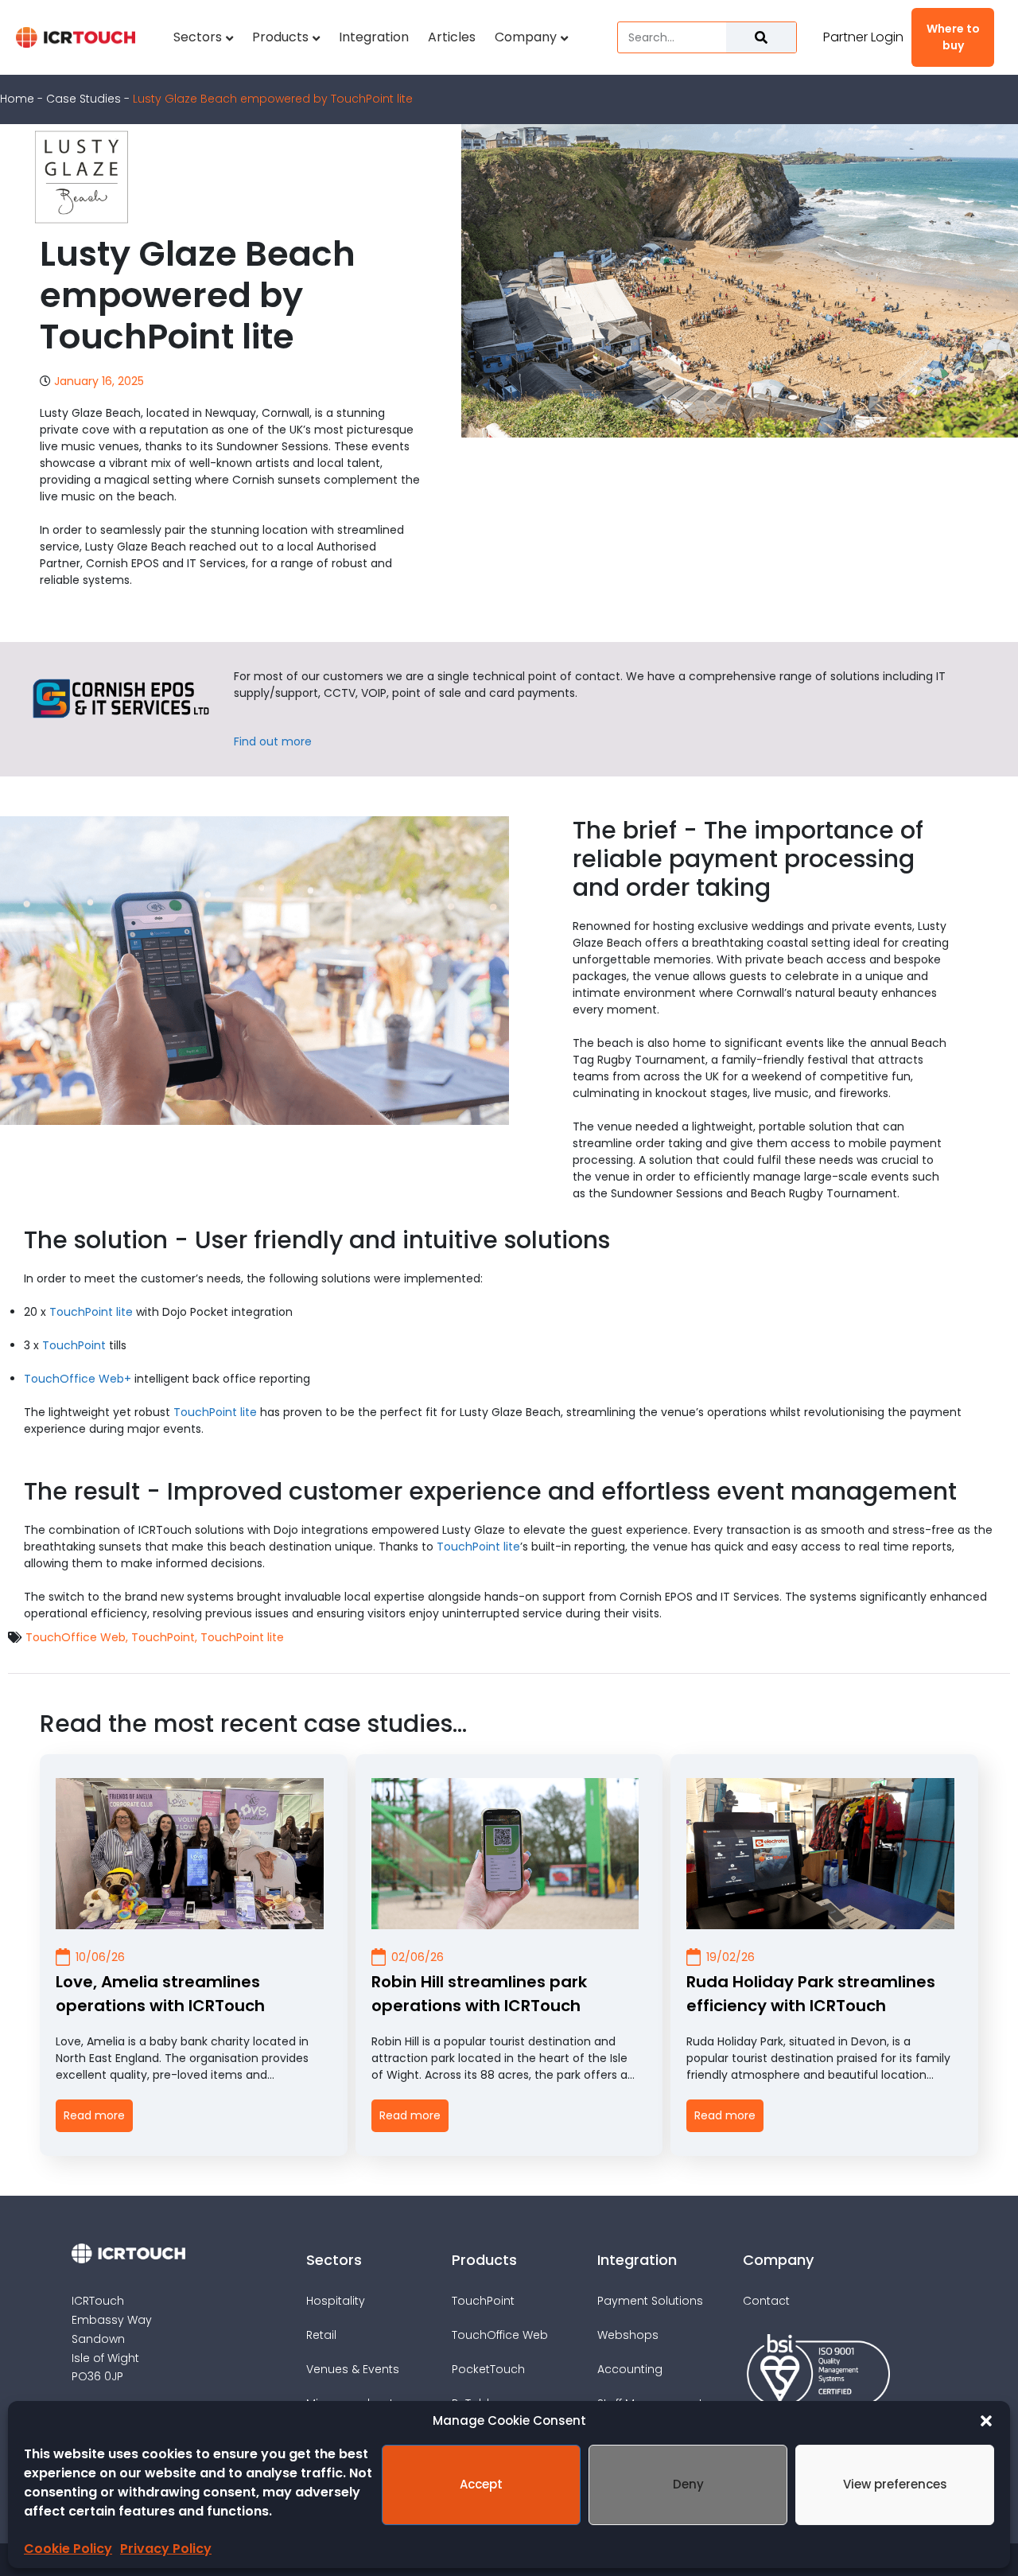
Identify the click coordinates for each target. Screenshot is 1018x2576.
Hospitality (336, 2301)
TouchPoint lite (91, 1312)
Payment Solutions (650, 2301)
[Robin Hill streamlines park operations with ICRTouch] (505, 1854)
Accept (481, 2484)
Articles (452, 37)
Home (17, 99)
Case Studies (84, 99)
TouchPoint (74, 1345)
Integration (374, 37)
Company (526, 37)
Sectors (198, 37)
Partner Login (863, 37)
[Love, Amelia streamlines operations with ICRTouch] (190, 1854)
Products (280, 37)
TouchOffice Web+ (78, 1379)
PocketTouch (488, 2369)
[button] (986, 2421)
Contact (766, 2301)
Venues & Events (353, 2369)
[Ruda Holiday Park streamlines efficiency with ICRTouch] (820, 1854)
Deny (688, 2484)
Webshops (628, 2335)
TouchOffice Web (76, 1638)
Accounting (630, 2369)
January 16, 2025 (99, 381)
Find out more (273, 741)
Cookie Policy (68, 2549)
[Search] (761, 37)
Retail (321, 2335)
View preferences (895, 2484)
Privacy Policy (166, 2549)
